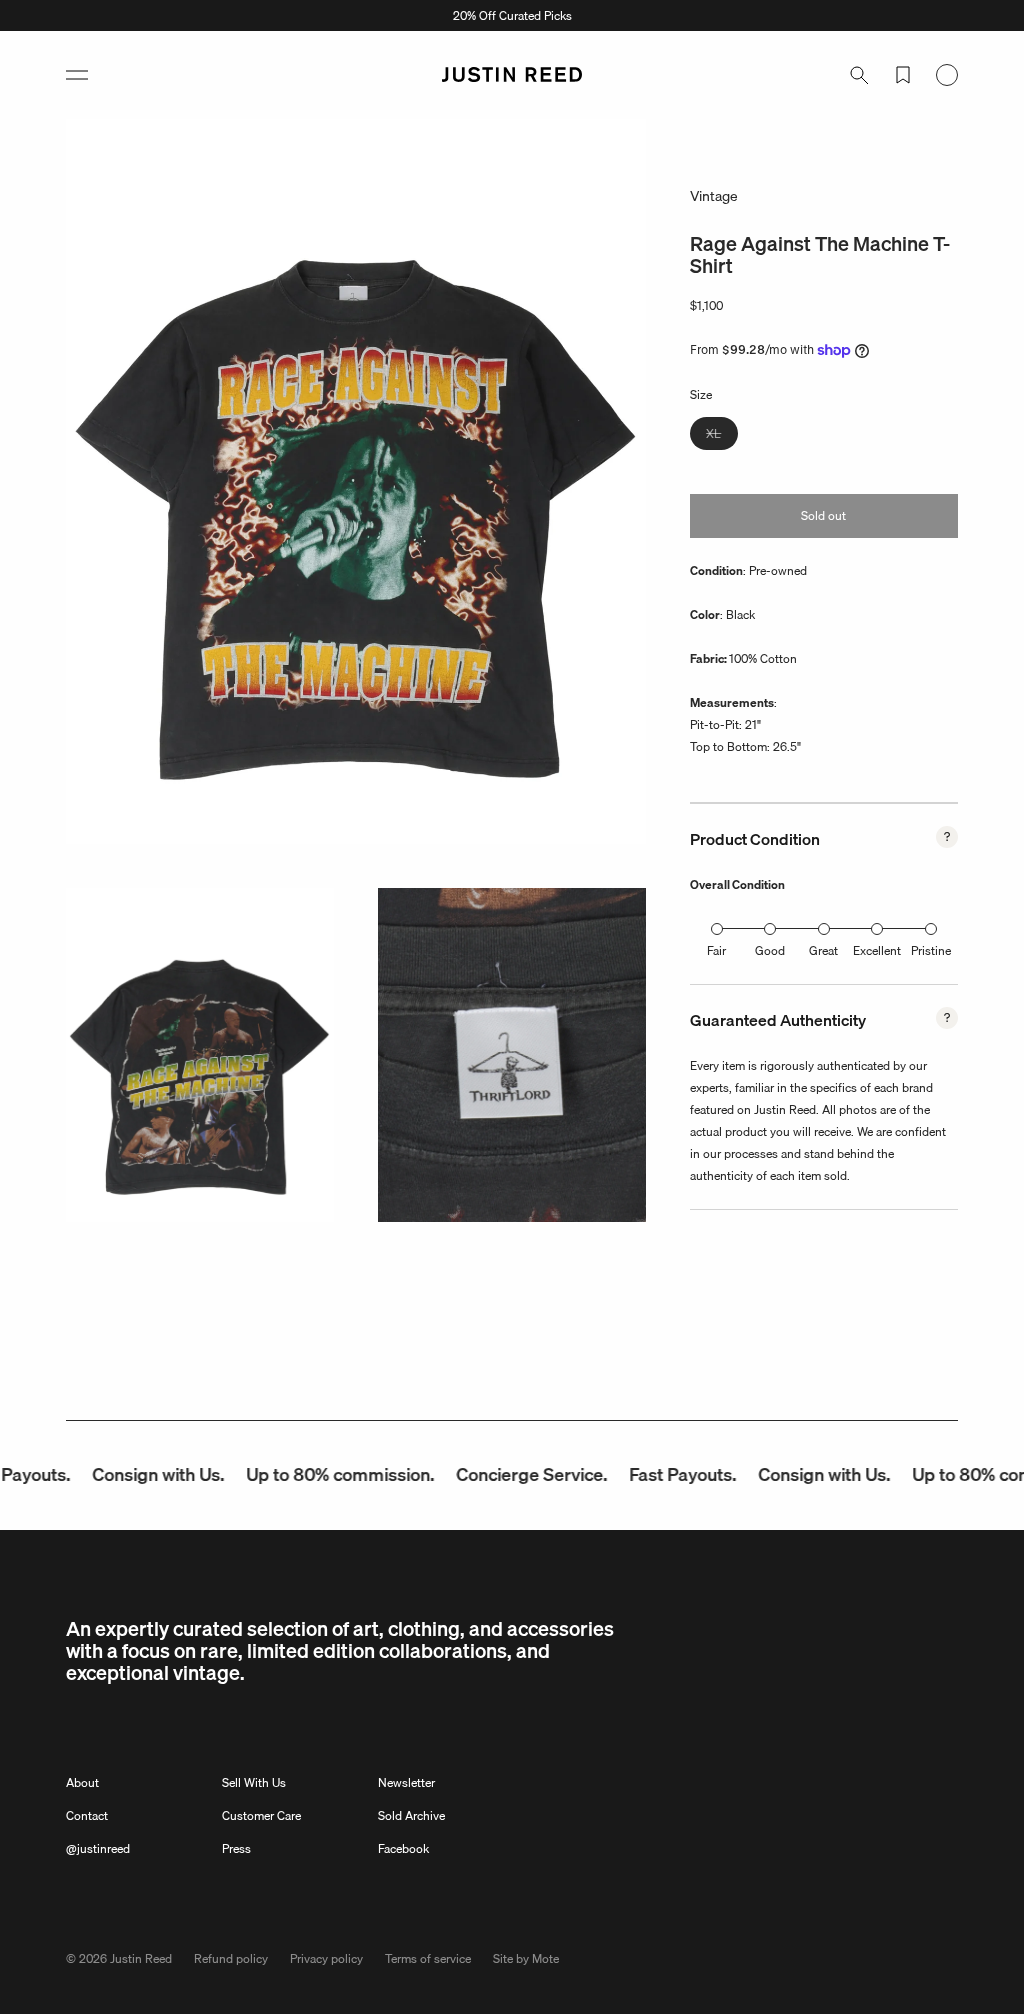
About (82, 1782)
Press (236, 1848)
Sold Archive (411, 1815)
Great (823, 950)
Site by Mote (526, 1958)
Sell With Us (254, 1782)
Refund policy (231, 1958)
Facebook (403, 1848)
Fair (716, 950)
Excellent (877, 950)
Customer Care (261, 1815)
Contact (87, 1815)
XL (722, 436)
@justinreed (98, 1848)
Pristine (931, 950)
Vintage (714, 196)
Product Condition (755, 839)
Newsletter (406, 1782)
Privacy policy (326, 1958)
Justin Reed (141, 1958)
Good (770, 950)
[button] (77, 75)
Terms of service (428, 1958)
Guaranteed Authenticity (778, 1020)
